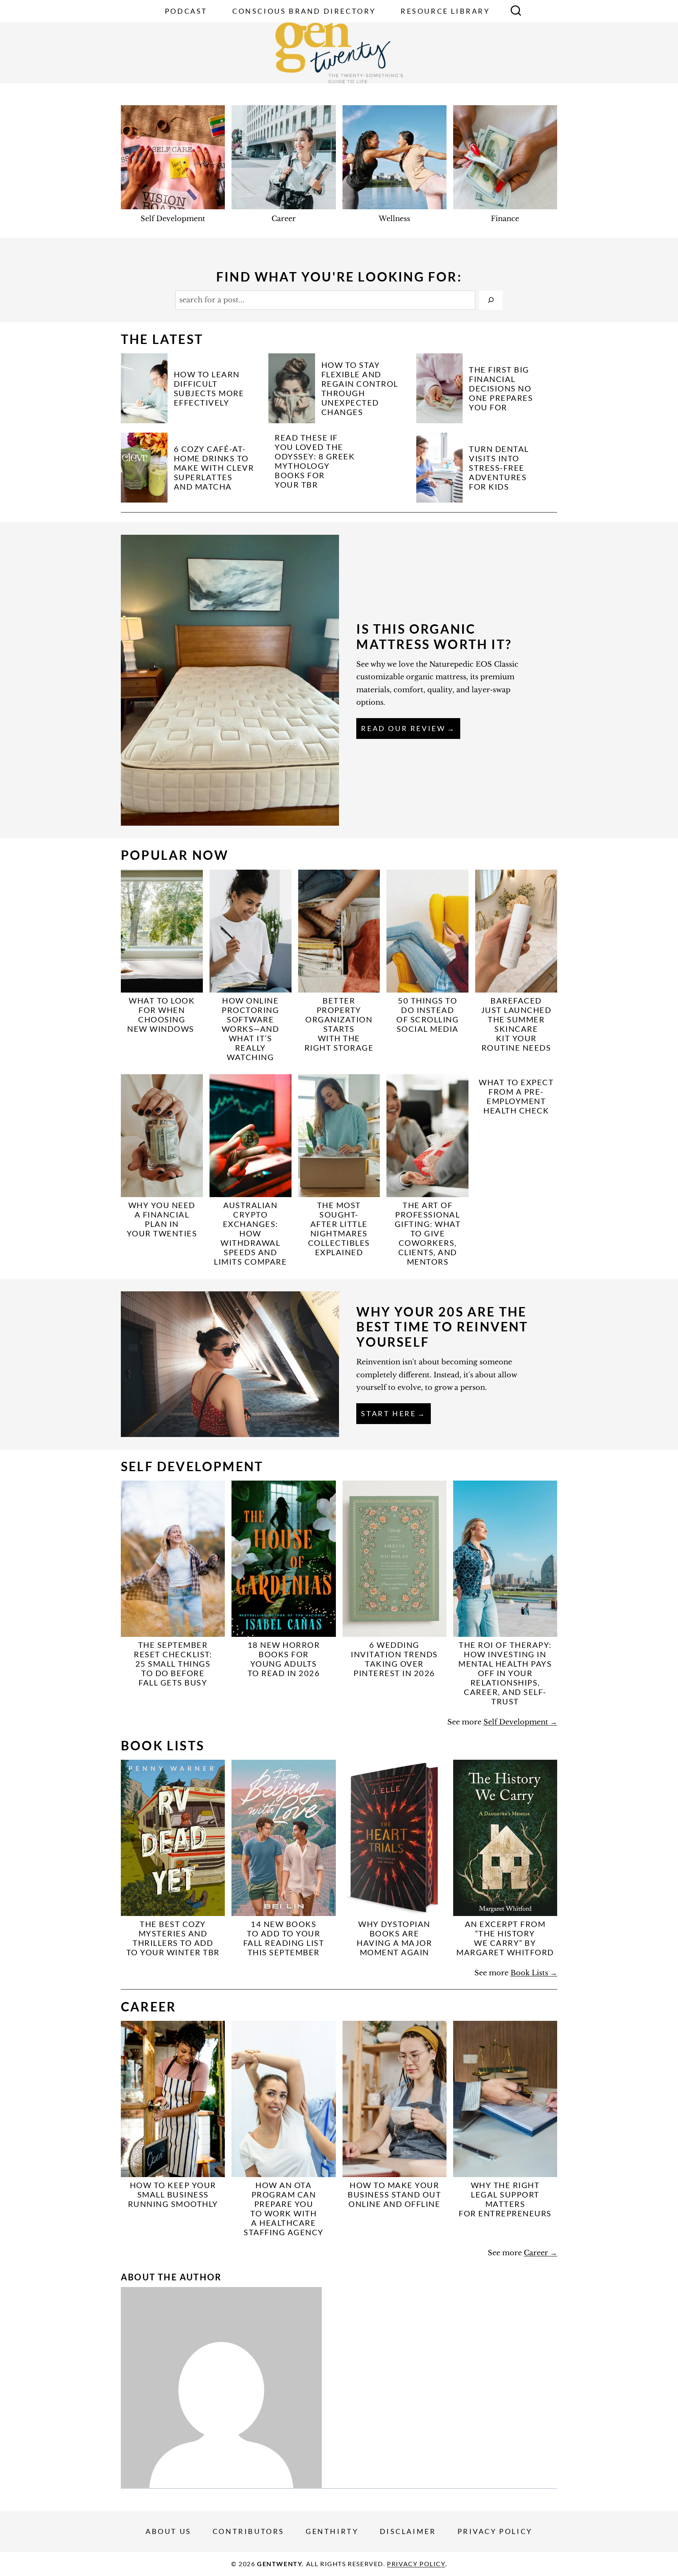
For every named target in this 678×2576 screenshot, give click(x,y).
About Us (169, 2531)
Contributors (249, 2531)
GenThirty (332, 2531)
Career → (540, 2253)
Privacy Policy (495, 2531)
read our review (403, 728)
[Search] (491, 300)
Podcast (186, 11)
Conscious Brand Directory (304, 11)
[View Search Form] (516, 11)
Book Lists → (534, 1973)
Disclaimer (408, 2531)
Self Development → (520, 1722)
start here (388, 1413)
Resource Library (445, 11)
